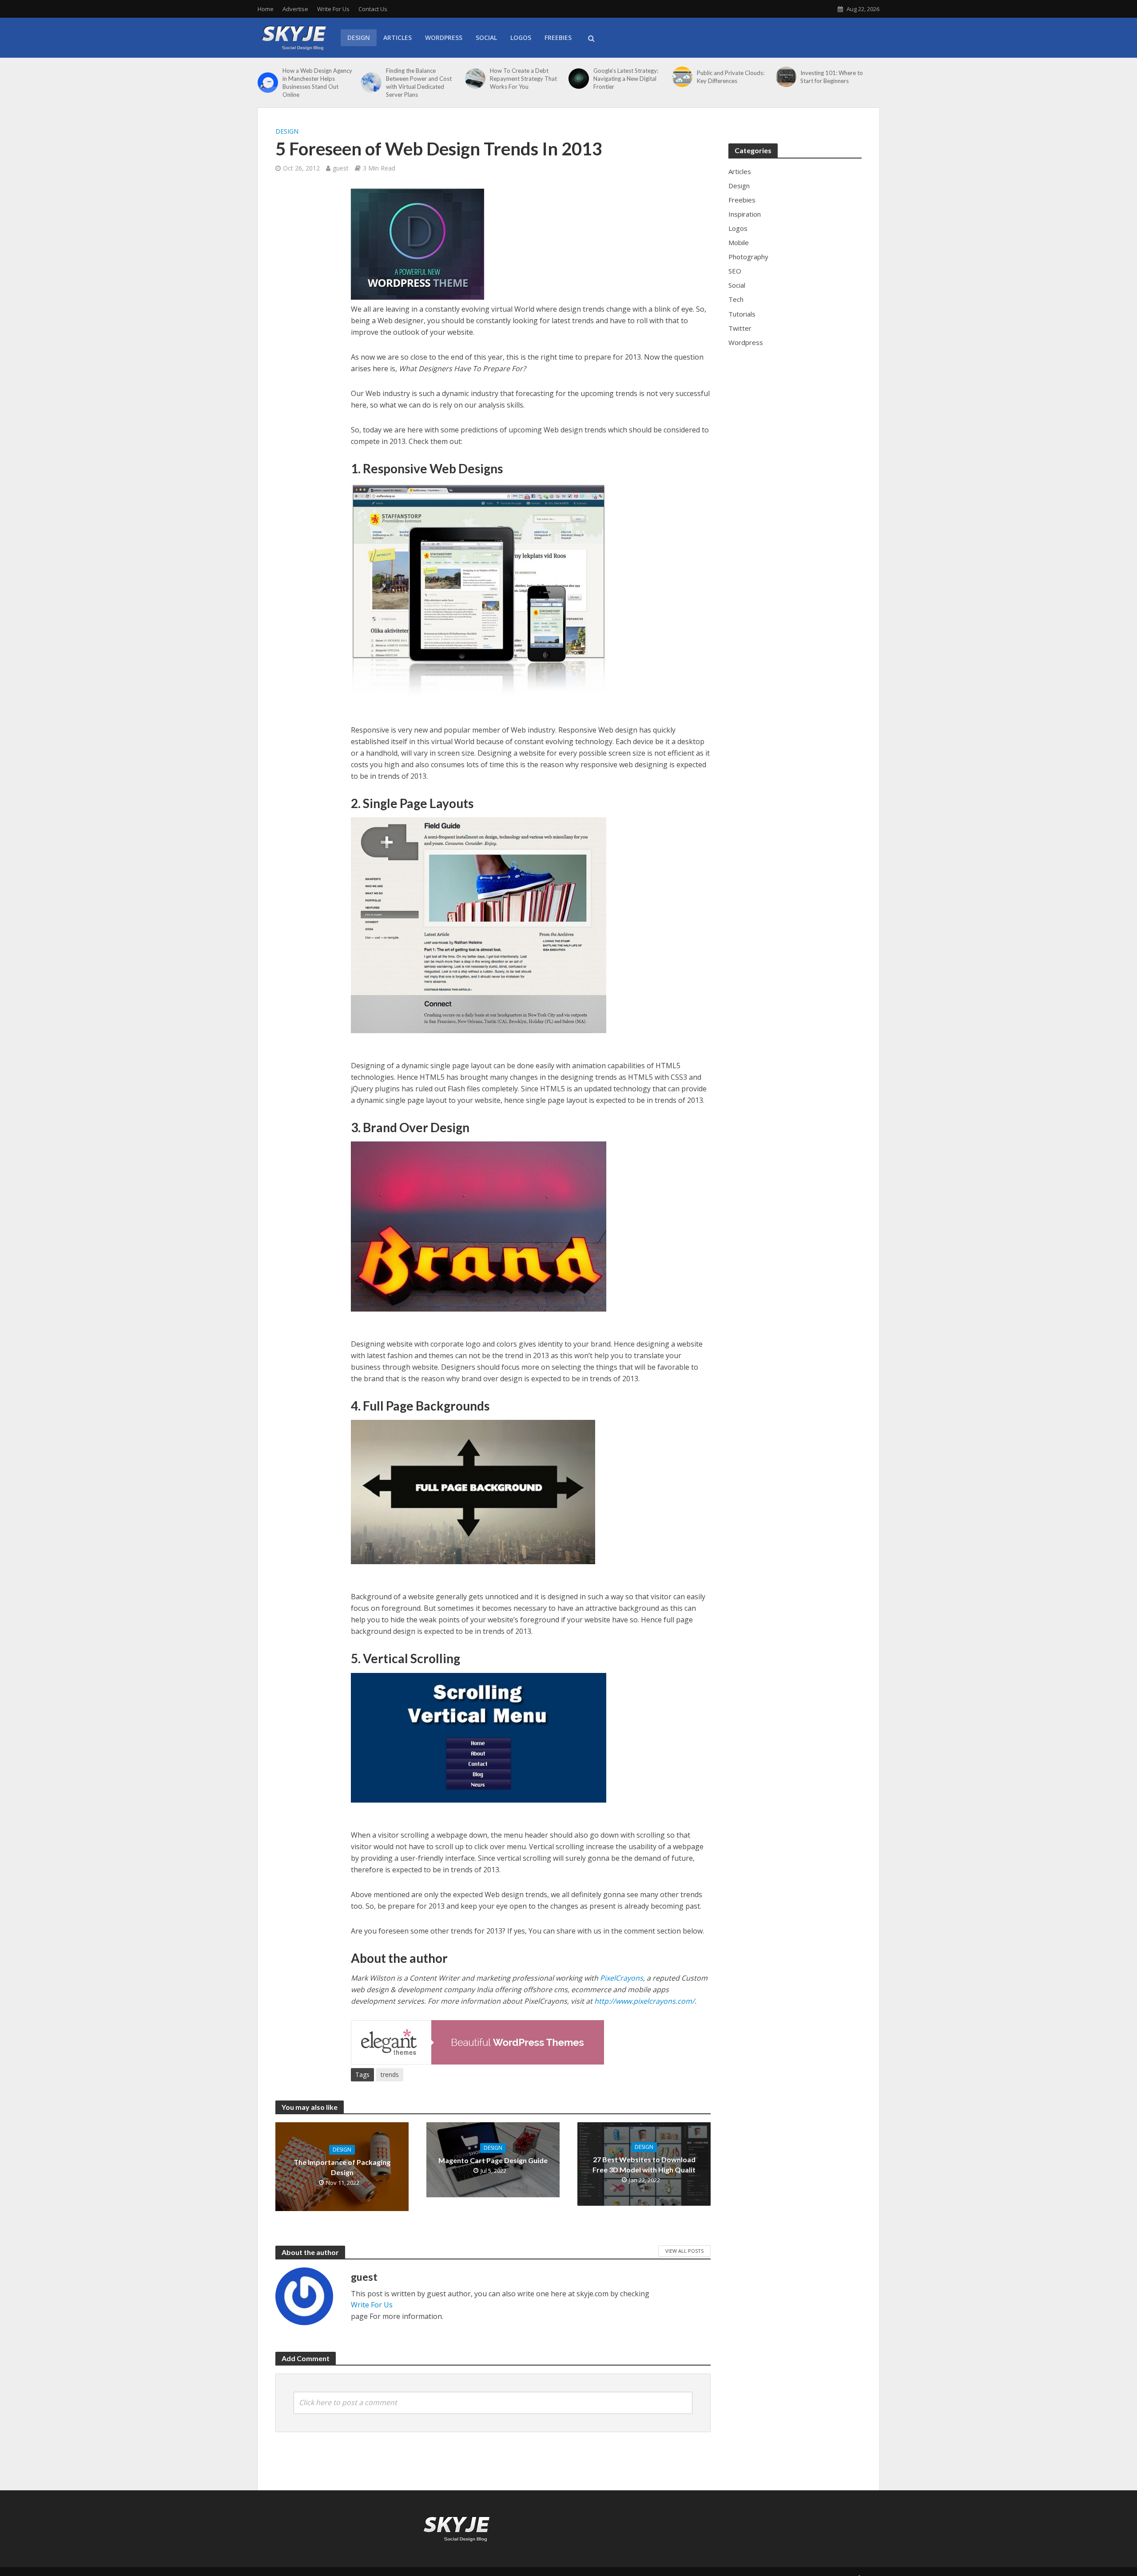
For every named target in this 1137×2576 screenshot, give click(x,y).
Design (359, 38)
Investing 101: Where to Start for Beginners (832, 77)
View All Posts (684, 2251)
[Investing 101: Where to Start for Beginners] (786, 77)
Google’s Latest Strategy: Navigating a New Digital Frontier (626, 79)
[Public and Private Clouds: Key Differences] (682, 77)
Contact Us (373, 9)
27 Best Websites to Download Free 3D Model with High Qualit (644, 2164)
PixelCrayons (622, 1978)
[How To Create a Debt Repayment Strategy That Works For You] (475, 79)
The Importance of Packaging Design (342, 2167)
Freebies (558, 38)
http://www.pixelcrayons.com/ (644, 2001)
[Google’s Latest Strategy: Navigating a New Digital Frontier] (579, 79)
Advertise (295, 9)
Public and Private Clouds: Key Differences (731, 77)
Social (486, 38)
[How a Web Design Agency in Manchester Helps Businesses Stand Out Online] (268, 83)
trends (390, 2075)
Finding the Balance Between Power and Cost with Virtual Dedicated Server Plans (419, 83)
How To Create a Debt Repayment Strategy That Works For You (523, 79)
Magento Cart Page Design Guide (493, 2160)
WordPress (444, 38)
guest (341, 168)
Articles (398, 38)
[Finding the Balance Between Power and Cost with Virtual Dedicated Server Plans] (371, 83)
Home (266, 9)
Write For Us (333, 9)
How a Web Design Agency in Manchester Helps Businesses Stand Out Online (317, 83)
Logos (521, 38)
